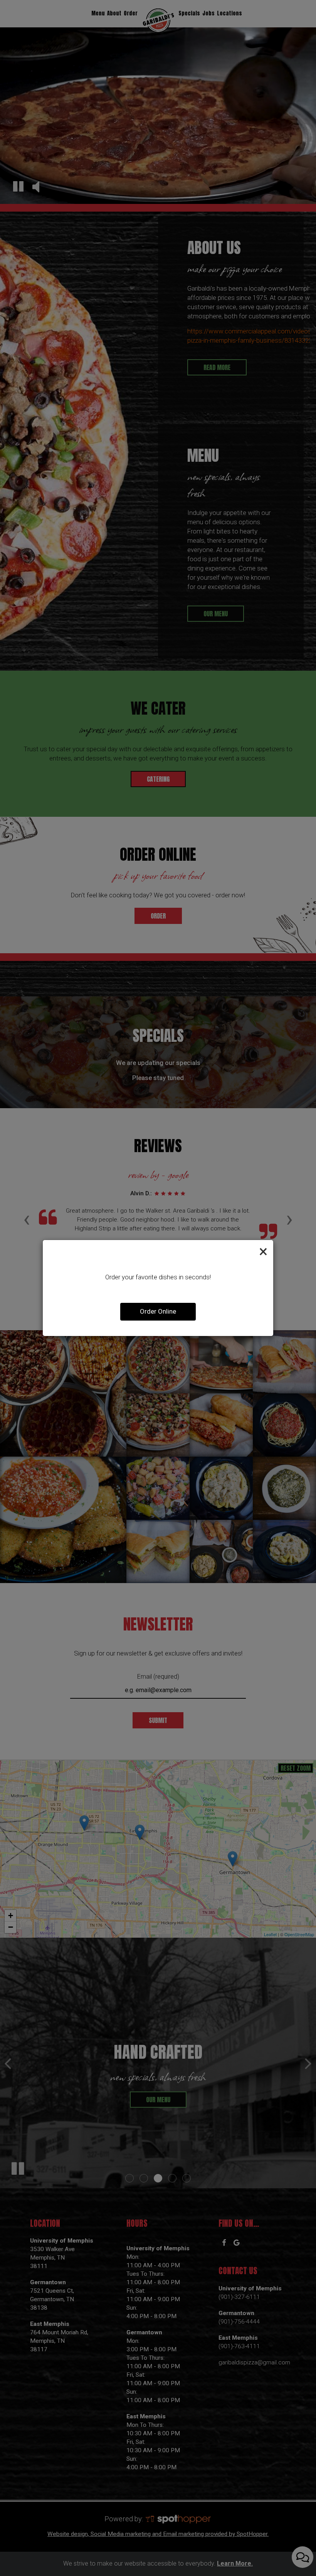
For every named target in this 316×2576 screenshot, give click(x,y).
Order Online (158, 1311)
